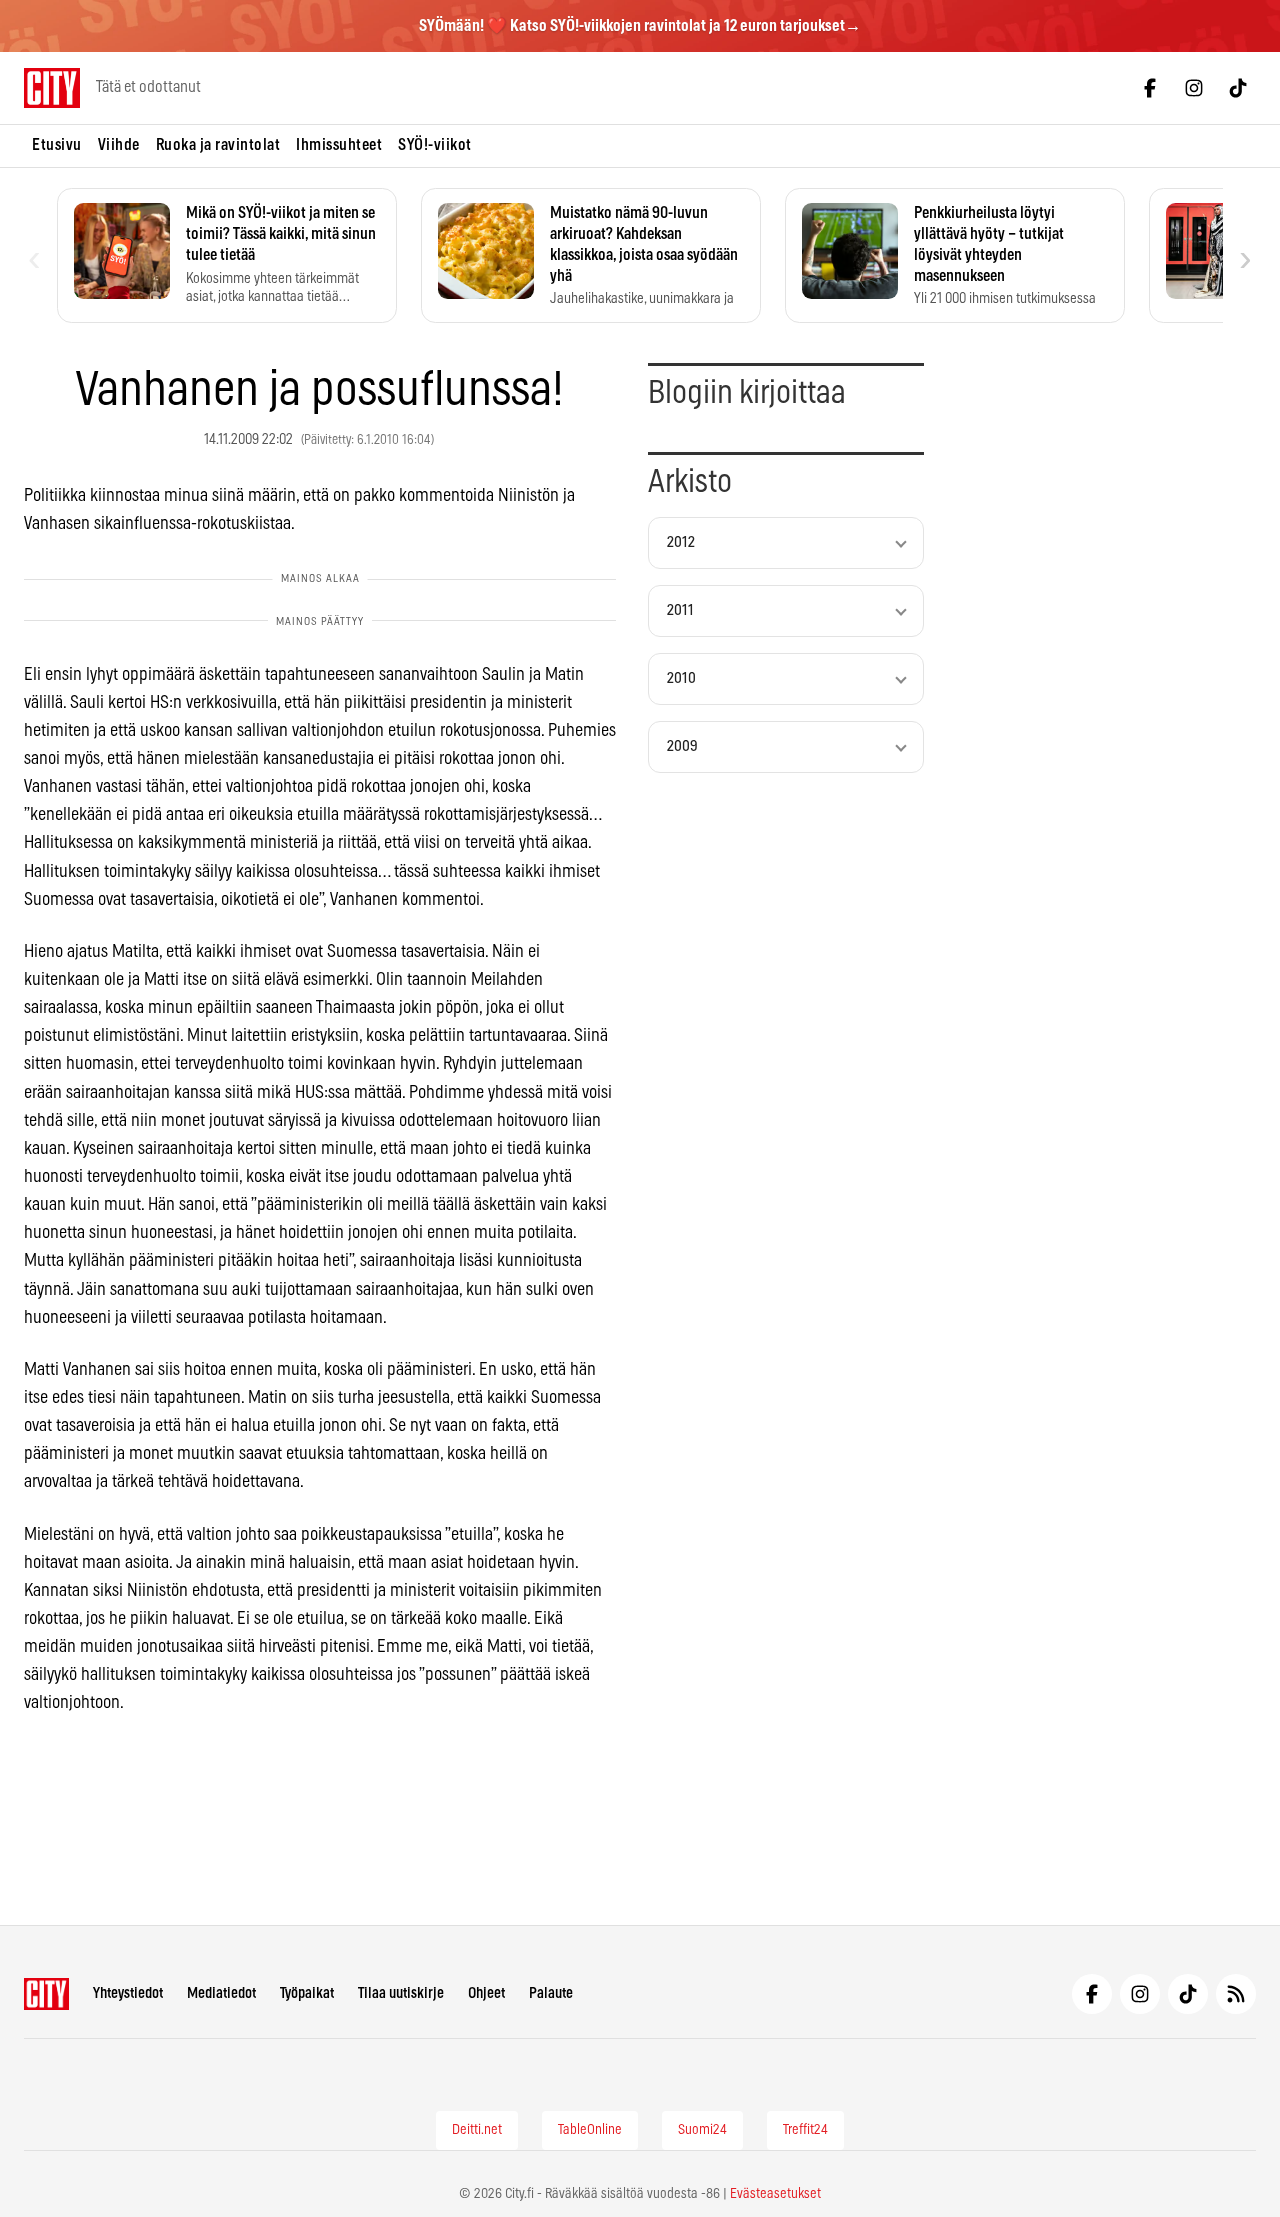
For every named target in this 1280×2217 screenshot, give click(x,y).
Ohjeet (486, 1993)
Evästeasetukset (775, 2194)
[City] (46, 1994)
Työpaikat (307, 1993)
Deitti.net (477, 2130)
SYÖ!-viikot (435, 145)
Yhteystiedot (128, 1993)
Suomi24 (702, 2130)
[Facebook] (1150, 88)
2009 (682, 746)
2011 (680, 610)
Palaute (551, 1993)
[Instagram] (1194, 88)
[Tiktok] (1238, 88)
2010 (681, 678)
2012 (681, 542)
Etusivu (57, 145)
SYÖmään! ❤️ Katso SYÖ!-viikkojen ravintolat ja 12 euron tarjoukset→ (640, 26)
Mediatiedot (221, 1993)
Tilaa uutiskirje (401, 1993)
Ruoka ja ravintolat (218, 145)
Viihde (119, 145)
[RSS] (1236, 1994)
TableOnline (590, 2130)
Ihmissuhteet (339, 145)
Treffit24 (805, 2130)
